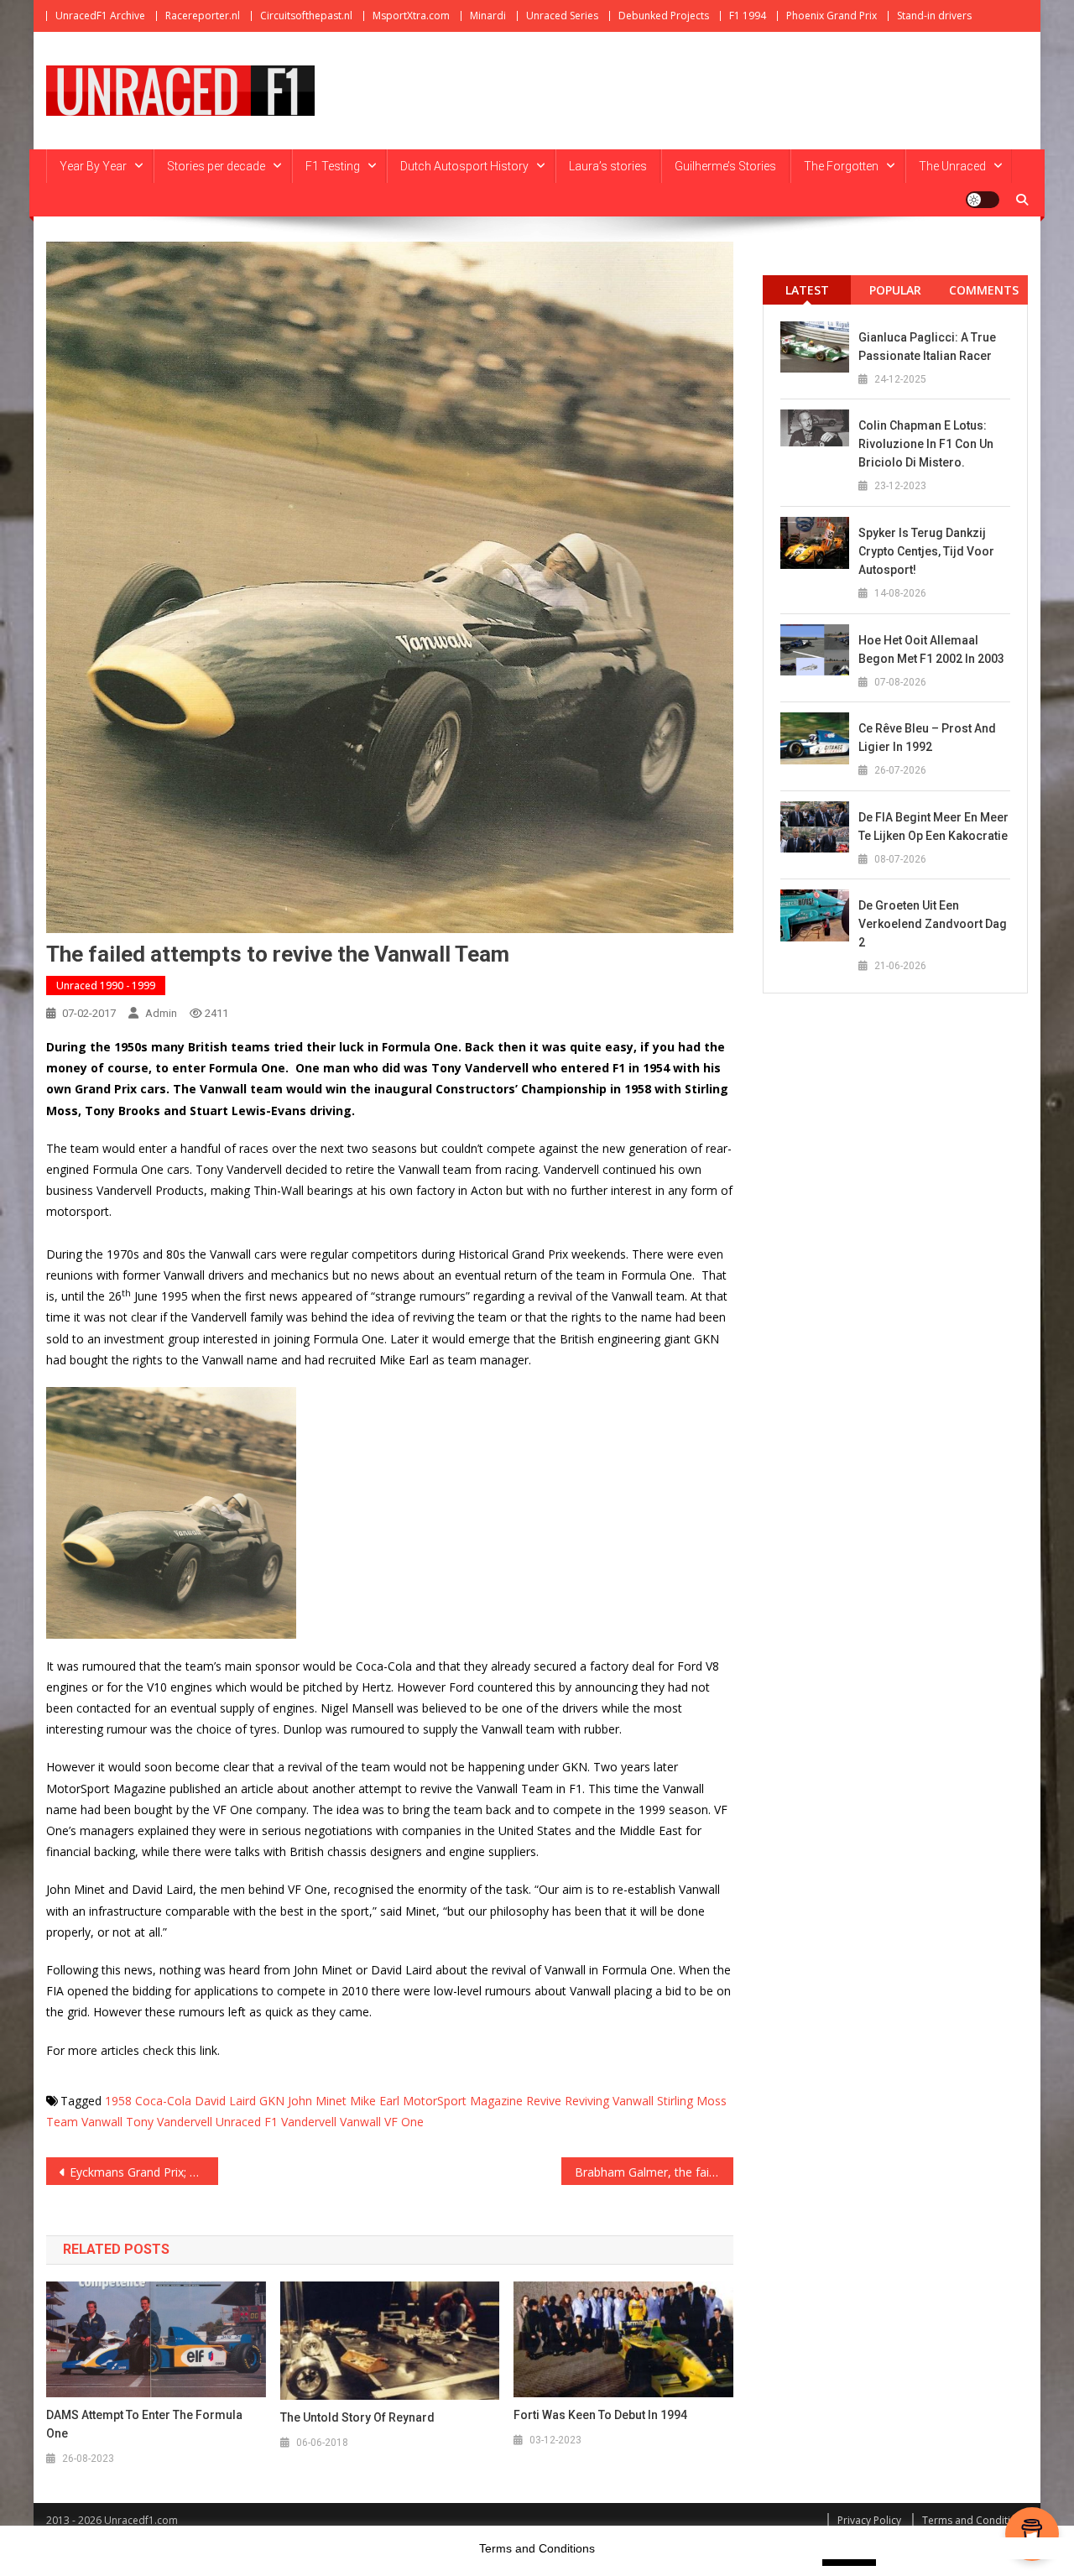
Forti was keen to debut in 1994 (600, 2415)
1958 (118, 2101)
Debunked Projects (664, 16)
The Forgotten (841, 166)
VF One (404, 2122)
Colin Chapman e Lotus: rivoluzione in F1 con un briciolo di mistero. (926, 444)
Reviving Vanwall (609, 2101)
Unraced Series (562, 16)
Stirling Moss (692, 2101)
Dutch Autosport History (464, 166)
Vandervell (309, 2122)
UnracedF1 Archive (100, 16)
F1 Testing (333, 166)
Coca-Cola (163, 2101)
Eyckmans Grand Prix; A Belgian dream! (144, 2172)
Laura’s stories (608, 166)
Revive (544, 2101)
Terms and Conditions (975, 2520)
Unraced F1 (247, 2122)
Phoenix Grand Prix (832, 16)
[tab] (807, 290)
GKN (272, 2101)
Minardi (488, 16)
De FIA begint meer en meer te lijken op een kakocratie (933, 827)
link (209, 2050)
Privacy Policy (869, 2520)
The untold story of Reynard (357, 2417)
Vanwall (360, 2122)
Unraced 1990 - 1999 (106, 986)
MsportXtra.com (411, 16)
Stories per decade (216, 166)
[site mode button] (983, 200)
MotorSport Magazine (463, 2101)
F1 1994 (748, 16)
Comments (984, 290)
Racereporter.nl (203, 16)
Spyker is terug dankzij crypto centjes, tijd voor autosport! (926, 551)
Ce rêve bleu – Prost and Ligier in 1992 (927, 738)
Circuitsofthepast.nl (306, 16)
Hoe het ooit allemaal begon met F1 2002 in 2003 (931, 649)
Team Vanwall (84, 2122)
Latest (807, 290)
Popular (895, 290)
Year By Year (93, 166)
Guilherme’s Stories (725, 166)
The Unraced (952, 166)
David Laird (225, 2101)
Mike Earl (375, 2101)
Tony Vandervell (169, 2122)
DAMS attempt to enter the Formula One (144, 2424)
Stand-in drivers (934, 16)
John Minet (317, 2101)
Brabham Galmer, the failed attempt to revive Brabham (654, 2172)
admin (161, 1013)
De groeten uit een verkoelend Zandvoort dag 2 (933, 924)
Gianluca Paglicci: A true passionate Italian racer (927, 347)
